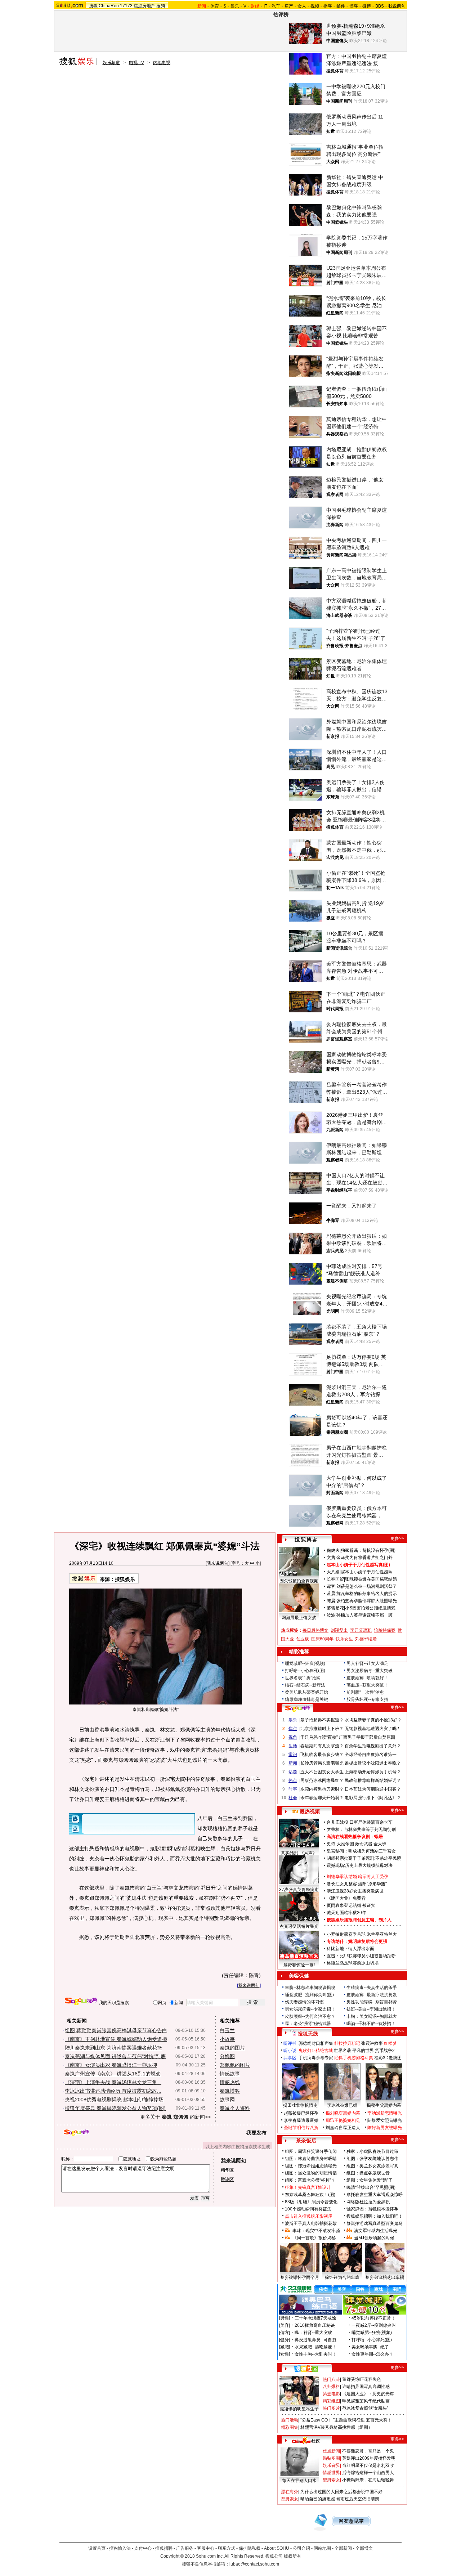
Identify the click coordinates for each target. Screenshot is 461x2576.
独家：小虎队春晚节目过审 (372, 2151)
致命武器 (364, 1844)
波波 (331, 1615)
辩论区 (227, 2179)
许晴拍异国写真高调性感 (366, 2387)
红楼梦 (390, 2043)
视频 (315, 6)
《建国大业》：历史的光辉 (368, 2394)
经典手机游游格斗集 (354, 2058)
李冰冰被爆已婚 (342, 2105)
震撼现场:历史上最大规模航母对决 (360, 1865)
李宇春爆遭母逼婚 (301, 2120)
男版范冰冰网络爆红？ (322, 1780)
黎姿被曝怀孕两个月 (300, 2277)
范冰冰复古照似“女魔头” (365, 2408)
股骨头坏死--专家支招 (367, 1699)
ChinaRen (109, 6)
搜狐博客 (306, 1540)
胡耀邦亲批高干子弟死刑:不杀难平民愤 (364, 1858)
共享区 (290, 2058)
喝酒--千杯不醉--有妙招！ (371, 2024)
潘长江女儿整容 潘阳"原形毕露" (357, 1884)
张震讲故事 (372, 2043)
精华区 (227, 2170)
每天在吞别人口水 (299, 2481)
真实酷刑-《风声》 (299, 1853)
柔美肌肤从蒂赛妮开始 (306, 1692)
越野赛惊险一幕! (299, 1965)
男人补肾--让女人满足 (367, 1663)
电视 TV (136, 63)
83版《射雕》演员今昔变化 (311, 2202)
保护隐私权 (250, 2548)
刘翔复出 (339, 1630)
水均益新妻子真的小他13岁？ (373, 1720)
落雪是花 (335, 1608)
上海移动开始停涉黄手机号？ (373, 1772)
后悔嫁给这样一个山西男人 (368, 2473)
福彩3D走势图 (388, 2058)
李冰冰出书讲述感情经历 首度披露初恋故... (113, 2091)
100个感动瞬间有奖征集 (308, 2209)
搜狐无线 (308, 2034)
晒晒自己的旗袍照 (318, 2499)
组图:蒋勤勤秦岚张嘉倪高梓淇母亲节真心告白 (116, 2030)
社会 (293, 1798)
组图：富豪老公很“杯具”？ (310, 2180)
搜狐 (93, 6)
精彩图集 (290, 2427)
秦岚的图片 (232, 2048)
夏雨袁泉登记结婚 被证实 (351, 1905)
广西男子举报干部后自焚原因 (367, 1737)
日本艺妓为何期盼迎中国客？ (373, 1789)
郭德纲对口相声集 (316, 2043)
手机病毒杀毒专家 (316, 2058)
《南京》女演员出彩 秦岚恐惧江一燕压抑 (111, 2065)
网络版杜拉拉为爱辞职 (368, 2202)
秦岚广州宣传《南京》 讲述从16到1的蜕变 (113, 2074)
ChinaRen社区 (306, 2440)
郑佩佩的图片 (235, 2065)
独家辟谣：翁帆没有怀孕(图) (368, 1550)
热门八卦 (331, 2379)
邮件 (341, 6)
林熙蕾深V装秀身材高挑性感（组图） (336, 2427)
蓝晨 (331, 1594)
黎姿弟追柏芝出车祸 (385, 2277)
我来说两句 (218, 1563)
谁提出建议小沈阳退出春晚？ (373, 1763)
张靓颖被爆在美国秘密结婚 (371, 1579)
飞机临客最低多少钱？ (322, 1755)
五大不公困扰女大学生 (322, 1772)
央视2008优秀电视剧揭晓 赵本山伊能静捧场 (114, 2100)
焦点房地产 (144, 6)
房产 (289, 6)
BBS (380, 6)
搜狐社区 (306, 2369)
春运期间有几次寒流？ (322, 1746)
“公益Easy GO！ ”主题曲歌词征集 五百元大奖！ (346, 2420)
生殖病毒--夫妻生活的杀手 (372, 1988)
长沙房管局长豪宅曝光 (322, 1763)
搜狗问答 (297, 1708)
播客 (328, 6)
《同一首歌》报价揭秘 (314, 2238)
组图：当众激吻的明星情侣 (311, 2173)
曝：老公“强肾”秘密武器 (308, 2024)
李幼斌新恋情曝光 (385, 2113)
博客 (354, 6)
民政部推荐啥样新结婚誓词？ (373, 1780)
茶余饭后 (306, 2141)
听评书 (290, 2043)
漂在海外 (290, 2492)
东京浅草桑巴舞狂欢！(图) (310, 2195)
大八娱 (333, 1572)
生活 (293, 1746)
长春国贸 (335, 1579)
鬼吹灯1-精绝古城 (316, 2051)
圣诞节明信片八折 (301, 2128)
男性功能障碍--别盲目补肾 (372, 2002)
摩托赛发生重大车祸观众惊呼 (375, 2195)
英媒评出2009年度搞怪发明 (369, 2458)
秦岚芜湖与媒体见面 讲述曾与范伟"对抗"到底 (115, 2056)
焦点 (293, 1729)
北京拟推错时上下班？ (322, 1729)
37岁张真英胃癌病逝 (299, 1890)
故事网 (227, 2100)
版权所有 (292, 2556)
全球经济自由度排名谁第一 (371, 1755)
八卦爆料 (331, 2387)
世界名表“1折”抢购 (303, 1678)
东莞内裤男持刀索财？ (322, 1789)
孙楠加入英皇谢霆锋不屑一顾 (364, 1615)
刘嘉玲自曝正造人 (343, 2128)
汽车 (276, 6)
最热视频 (310, 1811)
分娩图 (227, 2056)
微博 (367, 6)
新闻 (293, 1763)
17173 (126, 6)
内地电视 (162, 63)
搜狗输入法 (120, 2548)
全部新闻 (343, 2548)
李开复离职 (361, 1630)
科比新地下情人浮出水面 (350, 1949)
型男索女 (331, 2480)
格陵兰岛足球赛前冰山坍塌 (353, 1963)
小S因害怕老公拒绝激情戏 (370, 1608)
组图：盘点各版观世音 (368, 2173)
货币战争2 (385, 2051)
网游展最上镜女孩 (299, 1618)
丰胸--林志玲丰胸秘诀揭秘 (310, 1988)
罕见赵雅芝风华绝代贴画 (366, 2401)
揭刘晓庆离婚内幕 (343, 2113)
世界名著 (343, 2051)
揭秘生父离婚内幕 (384, 2105)
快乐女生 (344, 1639)
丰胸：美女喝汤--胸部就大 (372, 2016)
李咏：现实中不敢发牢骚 (316, 2231)
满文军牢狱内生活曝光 (376, 2231)
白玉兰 (227, 2030)
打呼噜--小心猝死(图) (305, 1671)
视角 (293, 1737)
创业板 (303, 1639)
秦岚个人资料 (235, 2108)
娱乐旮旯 (331, 2465)
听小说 (290, 2051)
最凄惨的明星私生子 (299, 2409)
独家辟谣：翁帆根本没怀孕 (372, 2209)
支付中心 (143, 2548)
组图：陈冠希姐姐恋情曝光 (311, 2166)
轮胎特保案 (385, 1630)
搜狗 (161, 6)
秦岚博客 (230, 2091)
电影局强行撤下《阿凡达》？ (373, 1798)
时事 (293, 1789)
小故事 (227, 2039)
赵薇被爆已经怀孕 (301, 2113)
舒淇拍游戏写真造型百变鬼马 (375, 2223)
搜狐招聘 (164, 2548)
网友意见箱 (351, 2521)
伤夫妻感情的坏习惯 (304, 2002)
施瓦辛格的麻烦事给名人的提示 (367, 1594)
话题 (293, 1772)
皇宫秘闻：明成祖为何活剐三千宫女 (361, 1851)
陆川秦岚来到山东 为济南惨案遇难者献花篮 (113, 2048)
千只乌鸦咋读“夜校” (319, 1737)
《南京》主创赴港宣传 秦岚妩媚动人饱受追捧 (116, 2039)
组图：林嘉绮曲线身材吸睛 (311, 2159)
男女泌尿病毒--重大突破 (370, 1671)
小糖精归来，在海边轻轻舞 (368, 2480)
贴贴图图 (331, 2458)
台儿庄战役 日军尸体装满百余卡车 (360, 1822)
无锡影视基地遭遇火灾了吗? (372, 1729)
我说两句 (397, 6)
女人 (302, 6)
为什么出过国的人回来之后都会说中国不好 (341, 2492)
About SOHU (277, 2548)
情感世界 (331, 2473)
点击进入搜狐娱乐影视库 (309, 2216)
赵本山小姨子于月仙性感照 (367, 1572)
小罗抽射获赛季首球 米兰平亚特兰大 (362, 1934)
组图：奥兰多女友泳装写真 (372, 2166)
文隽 (331, 1558)
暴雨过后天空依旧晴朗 (358, 2499)
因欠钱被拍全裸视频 (299, 1581)
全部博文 (364, 2548)
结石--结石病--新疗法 (305, 1685)
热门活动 (290, 2420)
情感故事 (230, 2074)
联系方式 (227, 2548)
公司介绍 (301, 2548)
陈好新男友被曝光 (385, 2128)
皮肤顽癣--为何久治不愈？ (310, 2016)
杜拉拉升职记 (347, 2043)
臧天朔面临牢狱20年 (346, 1913)
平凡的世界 (363, 2051)
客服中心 (206, 2548)
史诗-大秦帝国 (340, 1844)
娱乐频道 (111, 63)
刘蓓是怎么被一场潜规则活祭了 (367, 1586)
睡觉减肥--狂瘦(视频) (305, 1663)
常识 (293, 1755)
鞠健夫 (333, 1550)
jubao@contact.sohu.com (254, 2564)
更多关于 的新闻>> (175, 2117)
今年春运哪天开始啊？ (322, 1798)
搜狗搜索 (81, 2001)
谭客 (331, 1586)
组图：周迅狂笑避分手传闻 (311, 2151)
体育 (215, 6)
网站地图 (322, 2548)
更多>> (397, 1538)
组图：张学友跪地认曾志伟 (372, 2159)
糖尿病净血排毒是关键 (306, 1699)
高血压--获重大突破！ (367, 1685)
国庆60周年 (322, 1639)
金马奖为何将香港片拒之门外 (364, 1558)
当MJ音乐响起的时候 (374, 2238)
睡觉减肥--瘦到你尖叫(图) (309, 1995)
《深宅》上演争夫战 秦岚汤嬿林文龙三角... (113, 2082)
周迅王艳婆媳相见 (343, 2120)
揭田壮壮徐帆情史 (300, 2105)
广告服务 (185, 2548)
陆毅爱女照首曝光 (385, 2120)
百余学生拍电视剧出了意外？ (373, 1746)
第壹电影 (331, 2394)
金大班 (380, 1844)
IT (265, 6)
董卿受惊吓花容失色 (362, 2379)
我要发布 (256, 2133)
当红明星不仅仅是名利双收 (368, 2465)
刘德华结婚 (366, 1639)
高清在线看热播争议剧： (350, 1837)
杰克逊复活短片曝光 (299, 1926)
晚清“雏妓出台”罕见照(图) (371, 2187)
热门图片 (331, 2408)
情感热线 (230, 2082)
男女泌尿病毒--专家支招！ (310, 2009)
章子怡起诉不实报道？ (322, 1720)
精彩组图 (331, 2401)
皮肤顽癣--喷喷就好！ (367, 1678)
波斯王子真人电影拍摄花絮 (311, 2223)
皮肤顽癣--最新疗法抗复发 (372, 1995)
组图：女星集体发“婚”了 (370, 2180)
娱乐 (235, 6)
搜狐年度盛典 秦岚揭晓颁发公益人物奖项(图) (115, 2108)
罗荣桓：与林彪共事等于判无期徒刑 (361, 1829)
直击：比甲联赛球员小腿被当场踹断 (361, 1956)
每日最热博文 (315, 1630)
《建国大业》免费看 (346, 1898)
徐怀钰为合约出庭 (342, 2277)
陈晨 (331, 1601)
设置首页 (97, 2548)
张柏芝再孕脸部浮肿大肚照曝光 (367, 1601)
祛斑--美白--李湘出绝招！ (371, 2009)
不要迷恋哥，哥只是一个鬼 (368, 2451)
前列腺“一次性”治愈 (365, 1692)
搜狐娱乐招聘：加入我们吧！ (375, 2216)
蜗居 (379, 1837)
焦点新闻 (331, 2451)
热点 (293, 1780)
